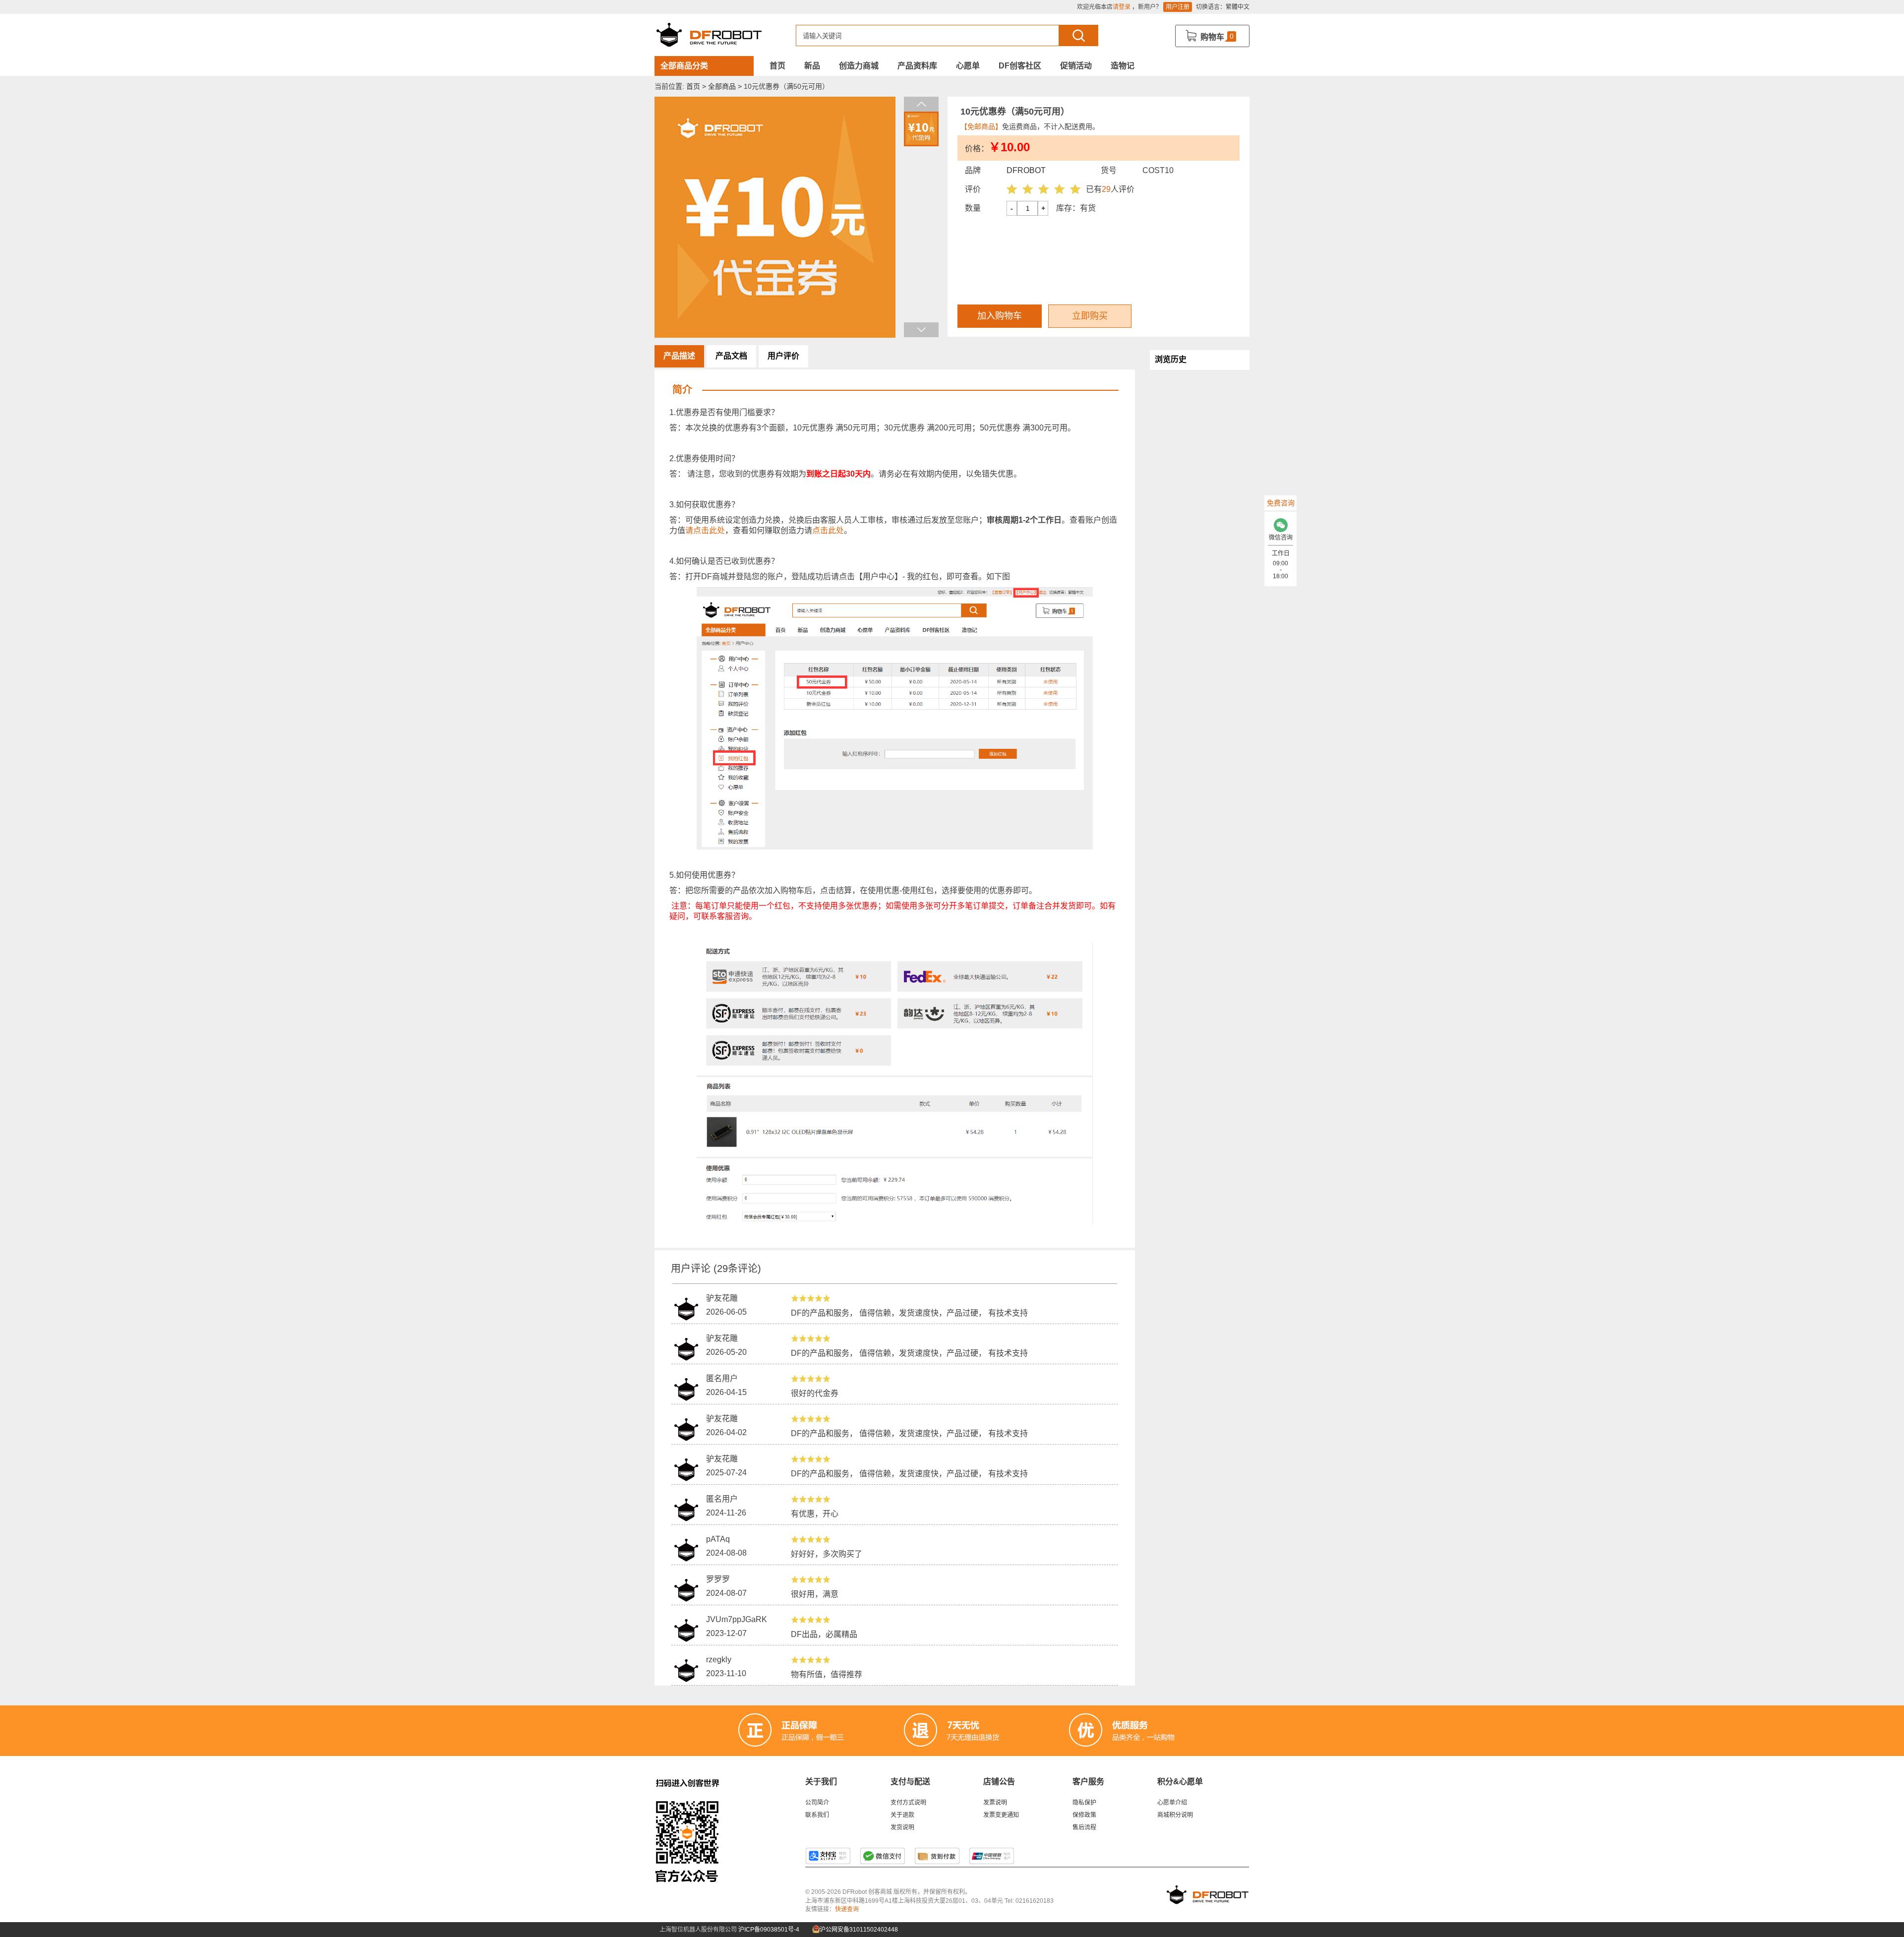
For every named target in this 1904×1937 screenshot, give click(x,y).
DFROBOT (1026, 170)
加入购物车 (1000, 316)
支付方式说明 (908, 1803)
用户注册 (1178, 7)
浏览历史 (1171, 359)
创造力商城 (859, 66)
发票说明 (995, 1803)
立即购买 (1090, 316)
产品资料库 (917, 66)
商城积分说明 (1175, 1815)
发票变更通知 (1001, 1815)
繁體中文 (1238, 7)
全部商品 (722, 86)
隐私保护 (1084, 1803)
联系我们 (817, 1815)
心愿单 (968, 66)
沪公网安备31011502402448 (858, 1930)
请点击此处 (705, 530)
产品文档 (731, 356)
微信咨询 (1281, 538)
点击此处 (828, 530)
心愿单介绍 (1172, 1803)
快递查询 (847, 1909)
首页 (777, 66)
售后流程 (1084, 1827)
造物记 (1123, 66)
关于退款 (902, 1815)
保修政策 (1084, 1815)
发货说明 (902, 1827)
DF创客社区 (1020, 66)
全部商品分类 (684, 66)
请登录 (1122, 7)
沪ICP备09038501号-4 (769, 1930)
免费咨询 (1281, 503)
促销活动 (1076, 66)
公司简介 (817, 1803)
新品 (812, 66)
